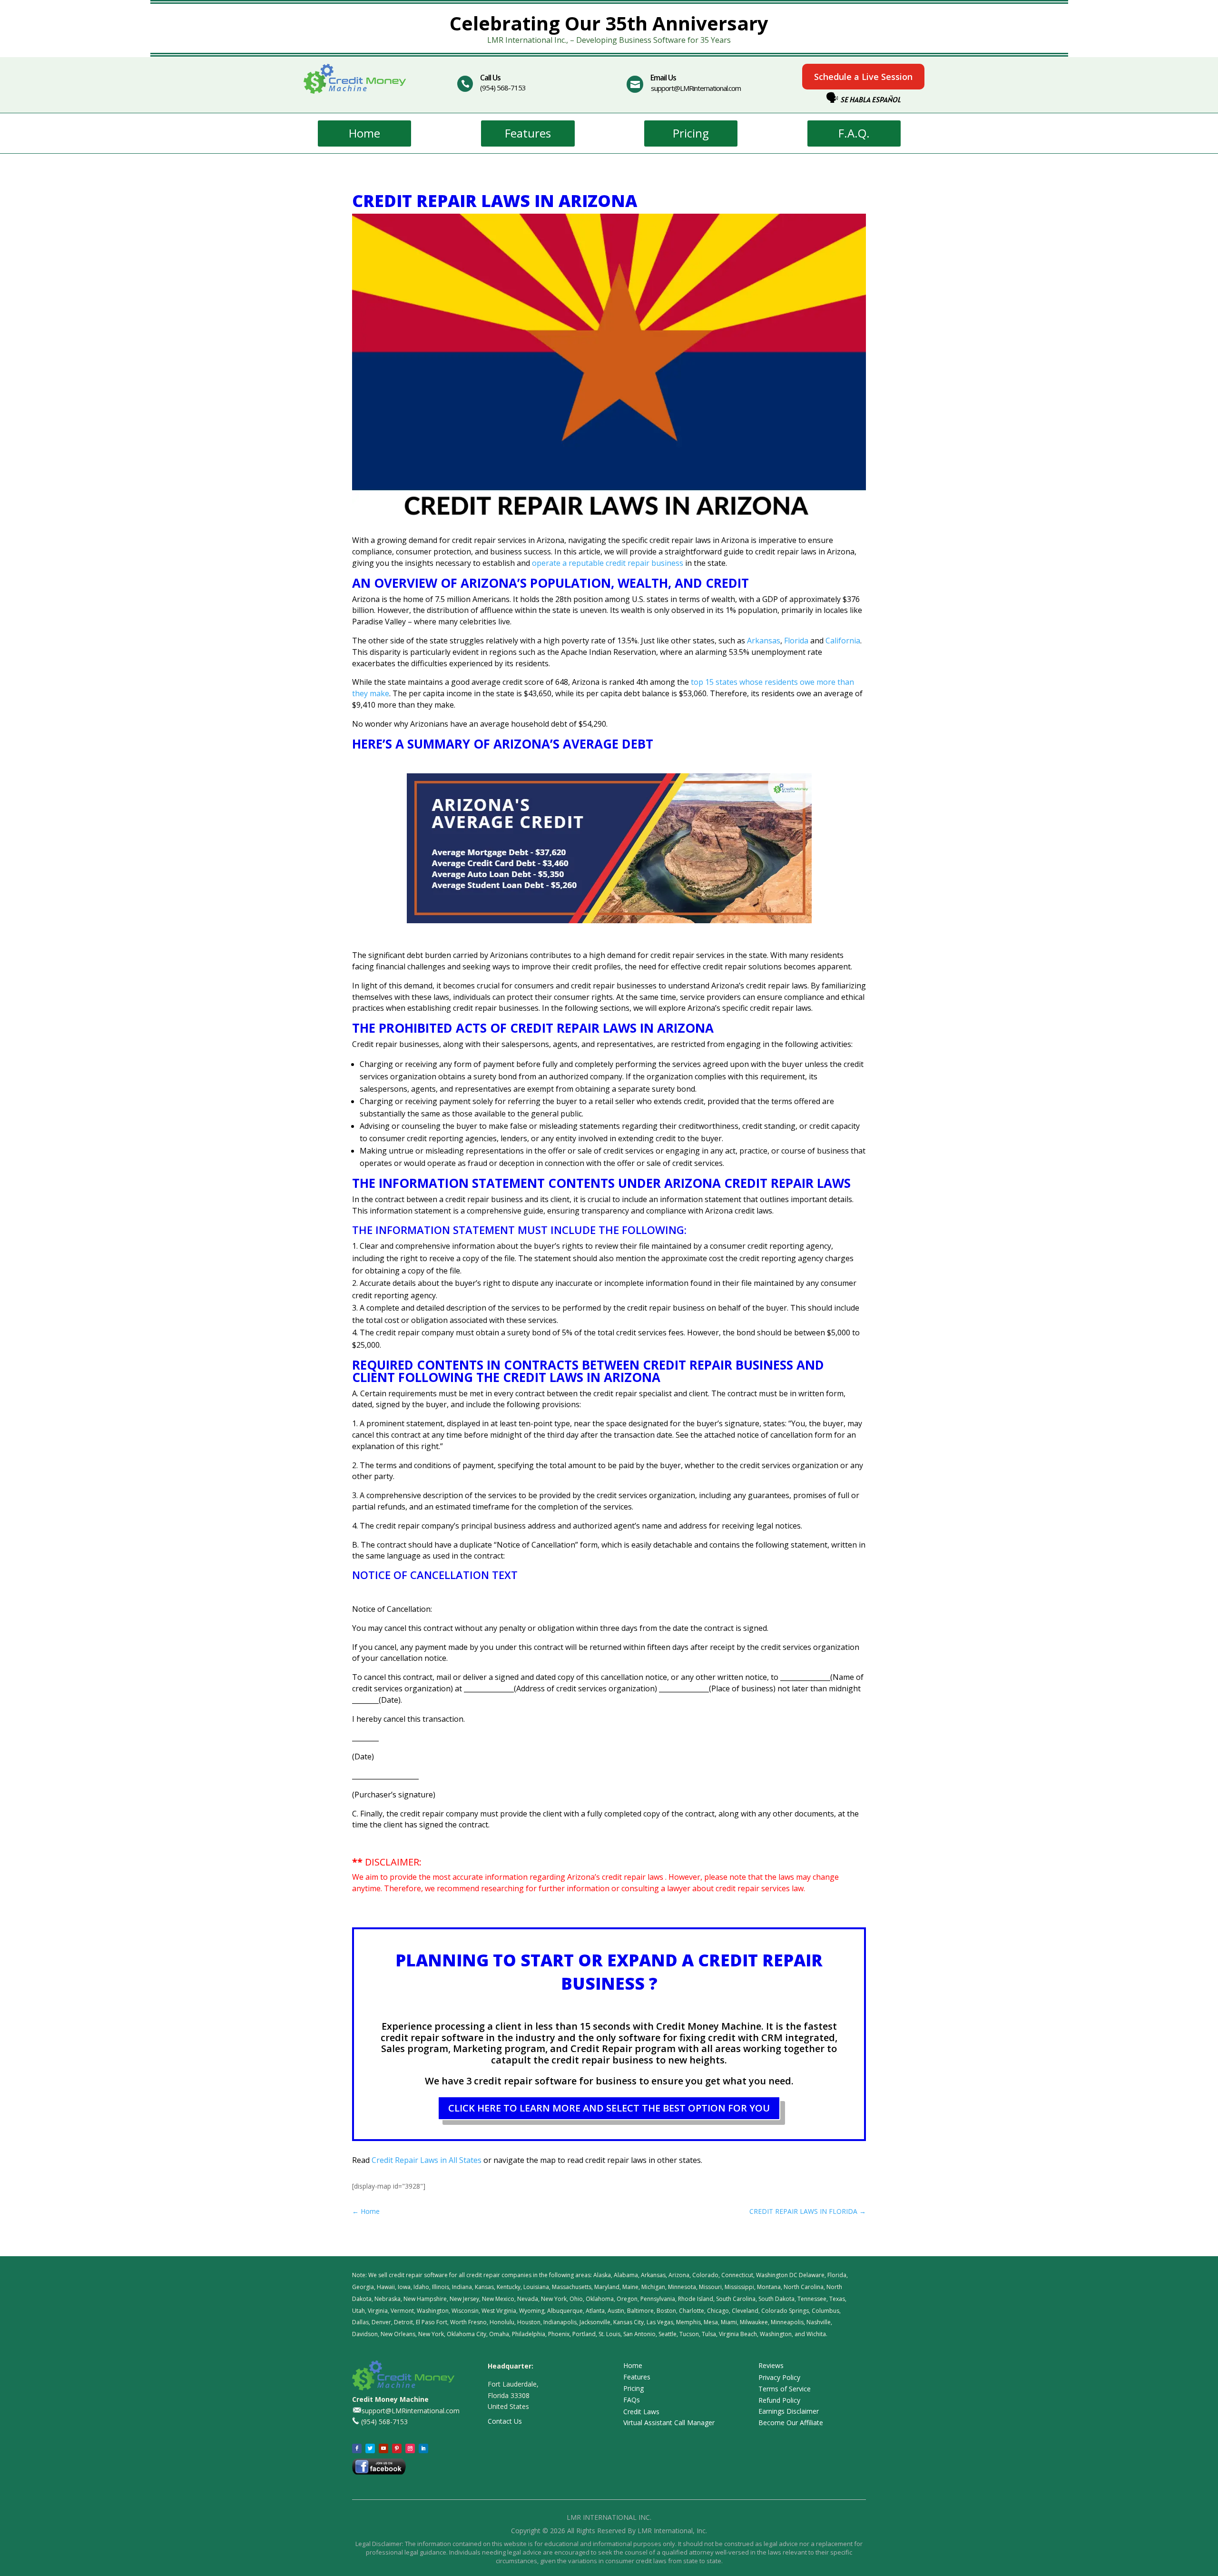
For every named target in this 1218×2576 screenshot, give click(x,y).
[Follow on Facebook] (357, 2448)
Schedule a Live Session (863, 77)
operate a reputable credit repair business (608, 563)
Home (364, 133)
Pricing (691, 133)
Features (528, 133)
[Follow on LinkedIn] (423, 2448)
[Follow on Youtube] (383, 2448)
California (843, 641)
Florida (796, 641)
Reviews (771, 2365)
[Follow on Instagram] (410, 2448)
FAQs (632, 2400)
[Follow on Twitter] (370, 2448)
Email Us (663, 78)
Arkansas (764, 641)
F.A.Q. (854, 133)
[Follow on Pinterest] (397, 2448)
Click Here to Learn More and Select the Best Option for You (609, 2108)
